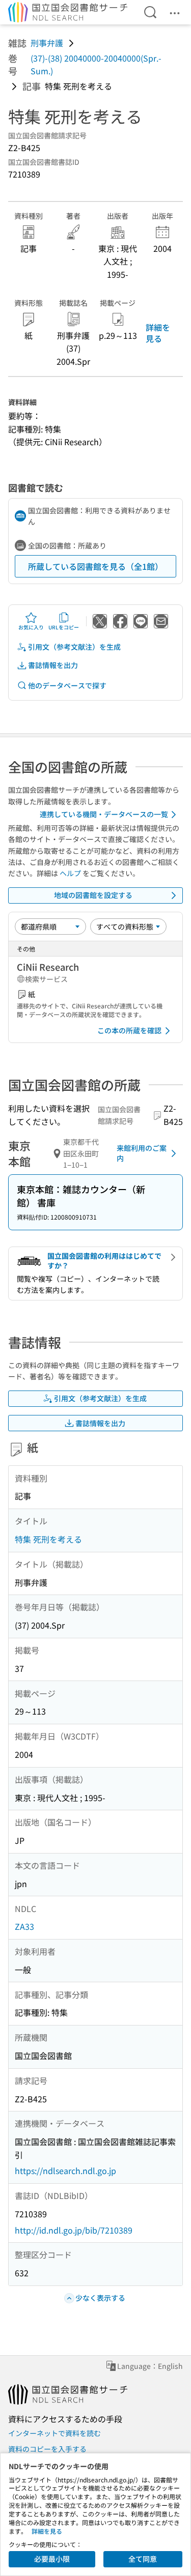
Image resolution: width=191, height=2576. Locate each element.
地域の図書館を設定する (93, 895)
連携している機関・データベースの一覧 (104, 814)
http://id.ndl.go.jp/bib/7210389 (74, 2230)
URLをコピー (64, 627)
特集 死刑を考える (48, 1539)
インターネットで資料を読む (54, 2433)
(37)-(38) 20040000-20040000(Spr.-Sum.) (96, 65)
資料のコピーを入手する (47, 2449)
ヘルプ (70, 873)
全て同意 (143, 2559)
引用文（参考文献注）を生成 (74, 647)
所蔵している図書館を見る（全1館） (95, 566)
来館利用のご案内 (142, 1153)
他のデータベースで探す (67, 685)
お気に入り (31, 627)
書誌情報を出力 (53, 665)
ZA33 (24, 1926)
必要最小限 (52, 2559)
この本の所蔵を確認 (129, 1030)
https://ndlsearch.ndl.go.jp (65, 2170)
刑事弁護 (47, 43)
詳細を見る (158, 333)
